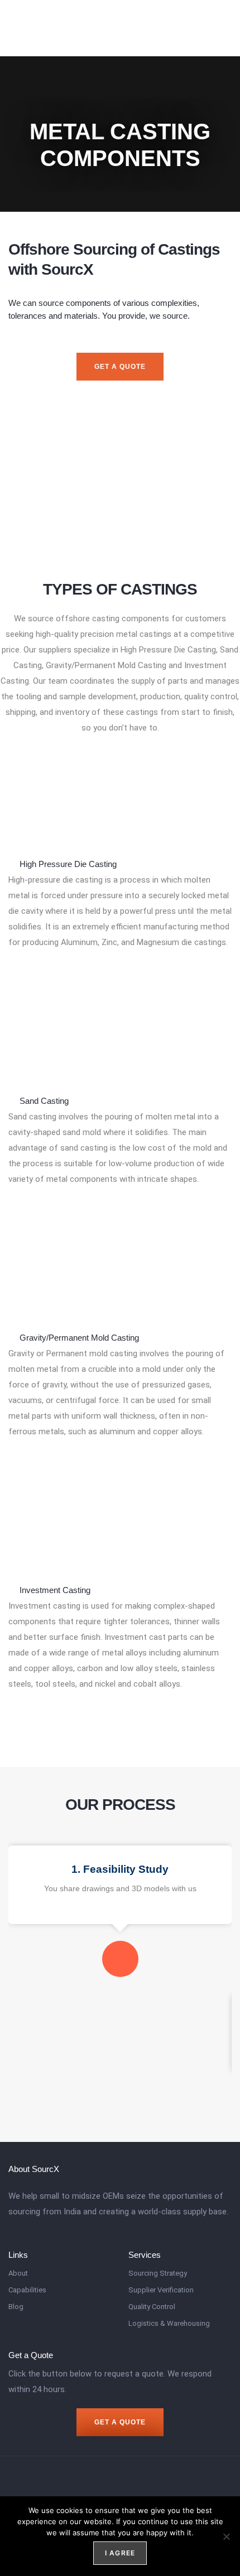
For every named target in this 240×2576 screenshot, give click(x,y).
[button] (199, 28)
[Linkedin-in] (222, 28)
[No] (226, 2536)
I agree (120, 2553)
